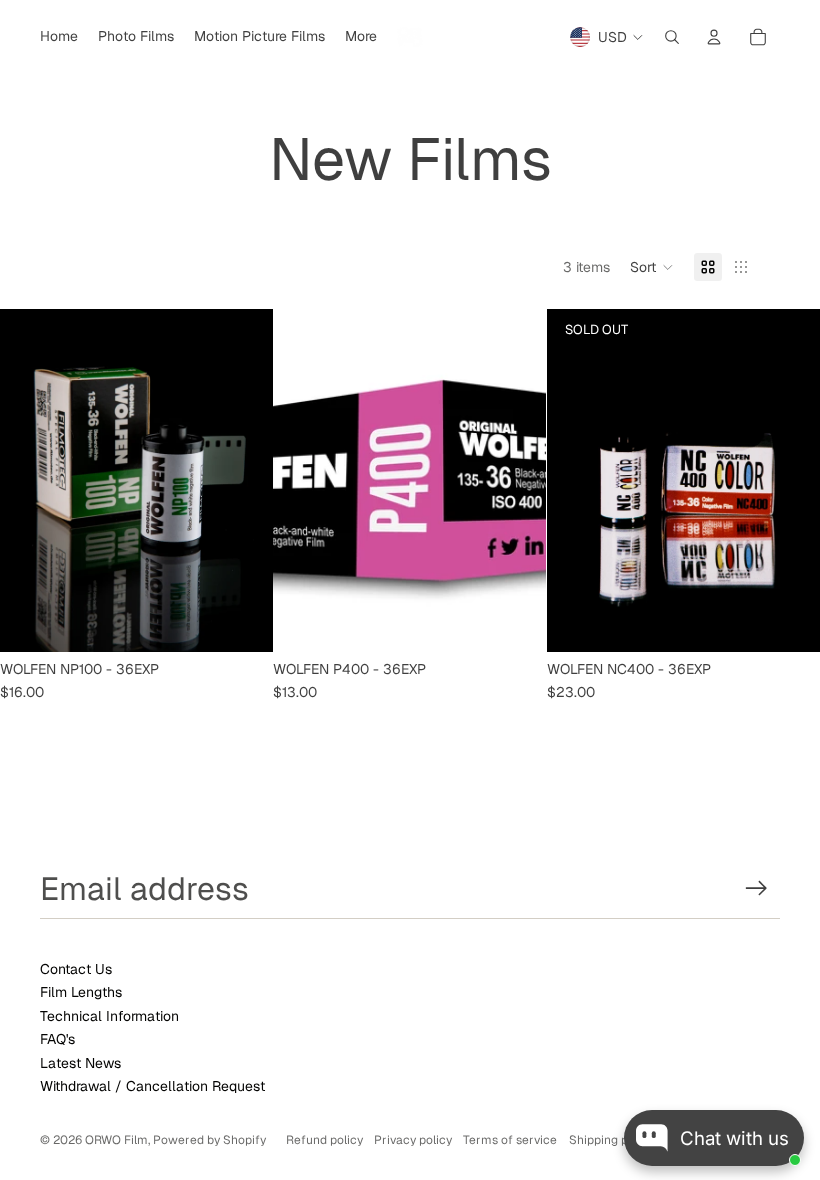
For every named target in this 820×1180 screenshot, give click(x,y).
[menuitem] (59, 37)
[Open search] (672, 37)
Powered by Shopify (209, 1140)
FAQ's (57, 1039)
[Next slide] (243, 481)
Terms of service (510, 1140)
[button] (652, 267)
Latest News (80, 1063)
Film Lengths (81, 992)
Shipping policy (611, 1140)
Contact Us (76, 969)
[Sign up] (756, 888)
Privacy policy (413, 1140)
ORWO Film (116, 1140)
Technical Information (109, 1016)
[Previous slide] (30, 481)
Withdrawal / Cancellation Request (152, 1086)
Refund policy (324, 1140)
